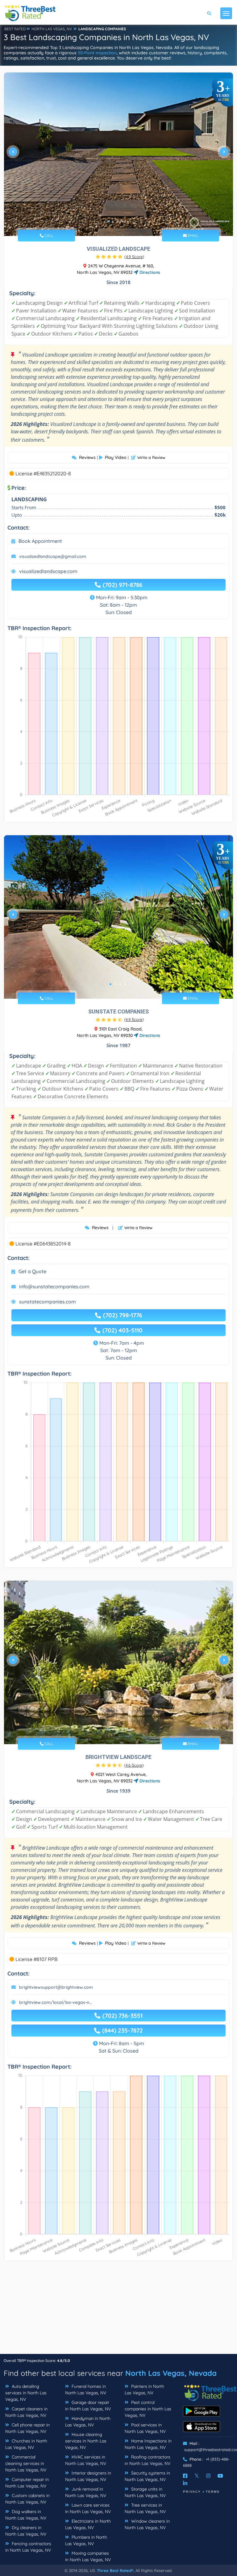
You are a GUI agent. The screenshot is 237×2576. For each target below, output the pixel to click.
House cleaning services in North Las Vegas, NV (86, 2441)
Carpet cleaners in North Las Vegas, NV (26, 2412)
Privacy (192, 2492)
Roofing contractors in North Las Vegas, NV (148, 2460)
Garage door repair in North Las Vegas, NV (88, 2406)
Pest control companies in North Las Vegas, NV (148, 2409)
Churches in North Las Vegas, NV (26, 2444)
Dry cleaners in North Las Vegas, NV (26, 2531)
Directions (149, 272)
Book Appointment (40, 541)
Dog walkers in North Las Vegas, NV (26, 2515)
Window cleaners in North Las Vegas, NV (147, 2524)
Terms (213, 2492)
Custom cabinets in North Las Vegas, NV (27, 2499)
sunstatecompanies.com (48, 1302)
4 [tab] (123, 221)
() (134, 257)
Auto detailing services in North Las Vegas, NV (26, 2393)
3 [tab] (118, 221)
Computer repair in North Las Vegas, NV (27, 2483)
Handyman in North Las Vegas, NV (88, 2422)
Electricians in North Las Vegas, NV (88, 2524)
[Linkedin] (185, 2483)
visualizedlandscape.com (48, 571)
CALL (48, 235)
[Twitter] (197, 2476)
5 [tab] (128, 221)
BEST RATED (15, 29)
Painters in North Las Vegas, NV (144, 2390)
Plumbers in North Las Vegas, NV (86, 2540)
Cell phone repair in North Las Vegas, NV (27, 2428)
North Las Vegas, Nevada (171, 2373)
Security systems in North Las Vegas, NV (147, 2476)
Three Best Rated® (115, 2570)
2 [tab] (113, 221)
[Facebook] (185, 2476)
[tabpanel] (118, 154)
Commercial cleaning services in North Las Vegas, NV (26, 2463)
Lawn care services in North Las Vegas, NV (88, 2508)
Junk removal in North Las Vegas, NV (86, 2492)
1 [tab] (108, 221)
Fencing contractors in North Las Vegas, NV (28, 2547)
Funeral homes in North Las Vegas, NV (86, 2390)
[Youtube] (220, 2476)
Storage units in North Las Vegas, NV (145, 2492)
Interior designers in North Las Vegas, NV (88, 2476)
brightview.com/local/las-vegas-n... (56, 2002)
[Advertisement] (118, 2310)
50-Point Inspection (97, 53)
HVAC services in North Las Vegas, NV (86, 2460)
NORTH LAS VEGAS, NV (52, 29)
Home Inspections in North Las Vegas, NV (148, 2444)
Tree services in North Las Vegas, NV (145, 2508)
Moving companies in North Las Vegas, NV (88, 2556)
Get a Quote (32, 1271)
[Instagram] (208, 2476)
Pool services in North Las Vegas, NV (145, 2428)
